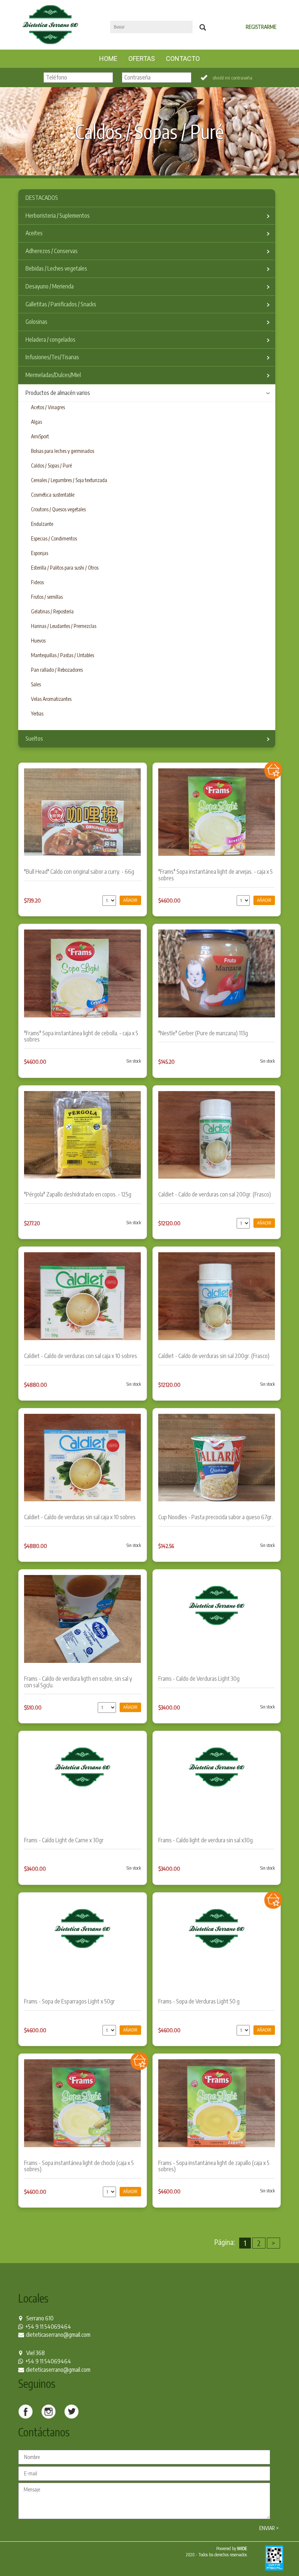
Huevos (38, 641)
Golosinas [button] (36, 322)
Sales (36, 684)
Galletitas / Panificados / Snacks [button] (61, 304)
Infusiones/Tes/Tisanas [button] (52, 357)
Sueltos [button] (34, 738)
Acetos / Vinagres (48, 407)
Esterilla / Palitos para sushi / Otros (65, 568)
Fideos (37, 582)
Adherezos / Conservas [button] (52, 251)
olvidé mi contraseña (232, 78)
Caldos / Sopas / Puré (51, 465)
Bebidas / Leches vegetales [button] (56, 268)
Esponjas (40, 553)
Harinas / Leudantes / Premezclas (64, 626)
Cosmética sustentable (53, 495)
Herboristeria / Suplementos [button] (58, 216)
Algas (36, 422)
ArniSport (40, 436)
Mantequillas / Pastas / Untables (63, 655)
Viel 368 (36, 2353)
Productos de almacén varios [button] (58, 393)
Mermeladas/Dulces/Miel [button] (53, 375)
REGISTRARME (261, 27)
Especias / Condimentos (54, 538)
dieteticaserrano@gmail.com (58, 2335)
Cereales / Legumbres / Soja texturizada (69, 480)
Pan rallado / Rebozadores (57, 670)
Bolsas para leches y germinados (63, 451)
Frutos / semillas (47, 597)
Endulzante (42, 524)
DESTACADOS (42, 198)
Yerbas (37, 713)
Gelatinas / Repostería (52, 611)
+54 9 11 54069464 (48, 2327)
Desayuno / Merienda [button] (50, 286)
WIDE (242, 2548)
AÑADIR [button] (130, 900)
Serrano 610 (40, 2318)
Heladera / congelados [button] (51, 340)
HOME (111, 58)
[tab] (147, 198)
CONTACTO (183, 59)
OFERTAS (142, 59)
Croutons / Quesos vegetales (58, 509)
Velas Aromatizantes (51, 699)
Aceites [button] (34, 233)
